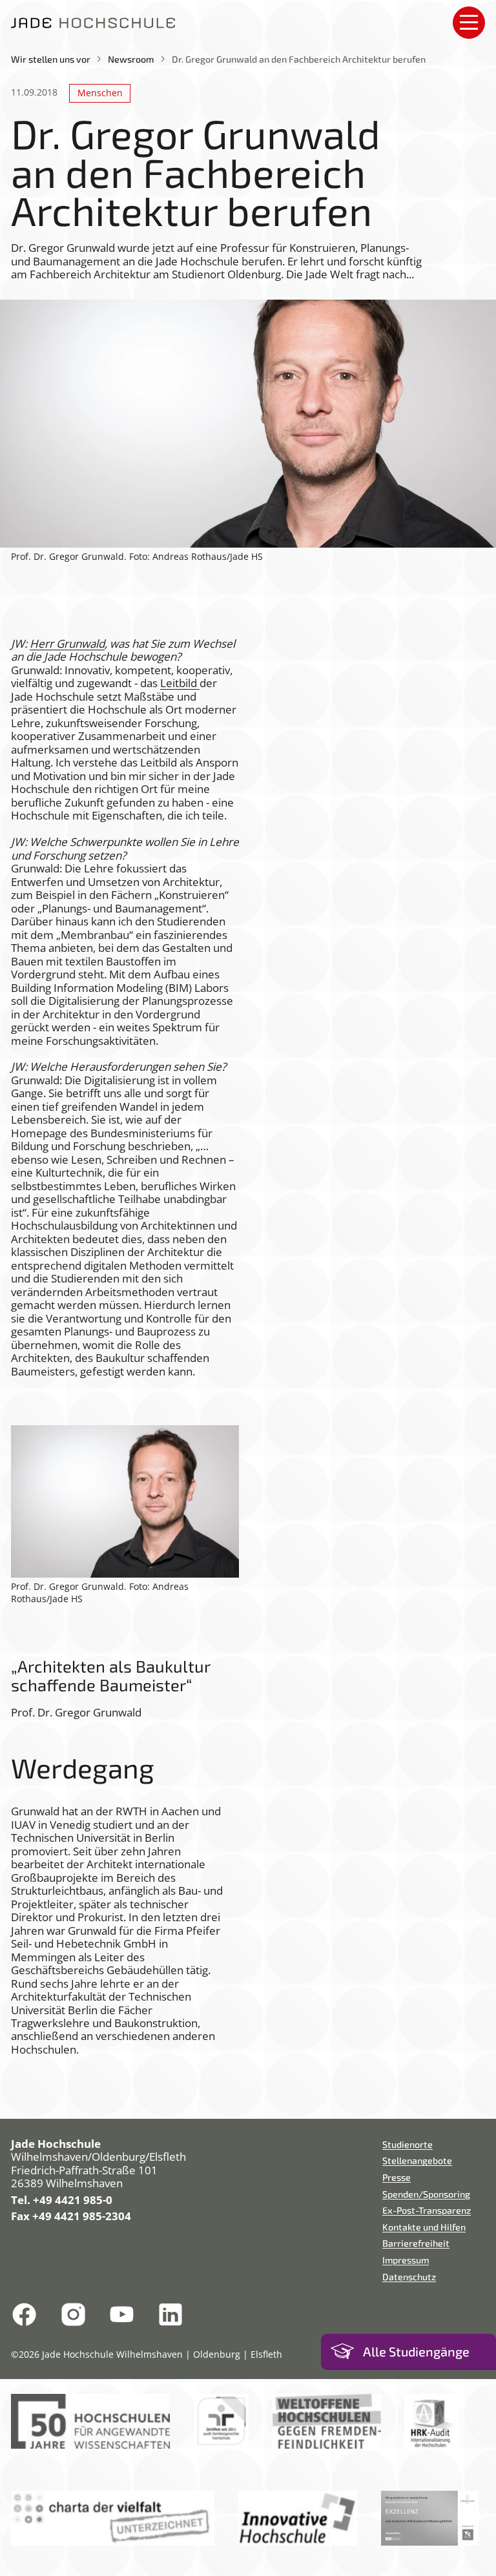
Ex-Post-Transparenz (427, 2210)
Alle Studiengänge (416, 2352)
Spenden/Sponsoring (426, 2194)
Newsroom (131, 59)
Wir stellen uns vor (51, 59)
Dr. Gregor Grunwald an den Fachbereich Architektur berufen (299, 59)
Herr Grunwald (67, 644)
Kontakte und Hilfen (424, 2227)
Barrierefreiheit (416, 2243)
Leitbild (180, 683)
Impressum (406, 2260)
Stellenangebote (417, 2160)
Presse (397, 2177)
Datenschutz (409, 2277)
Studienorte (408, 2144)
